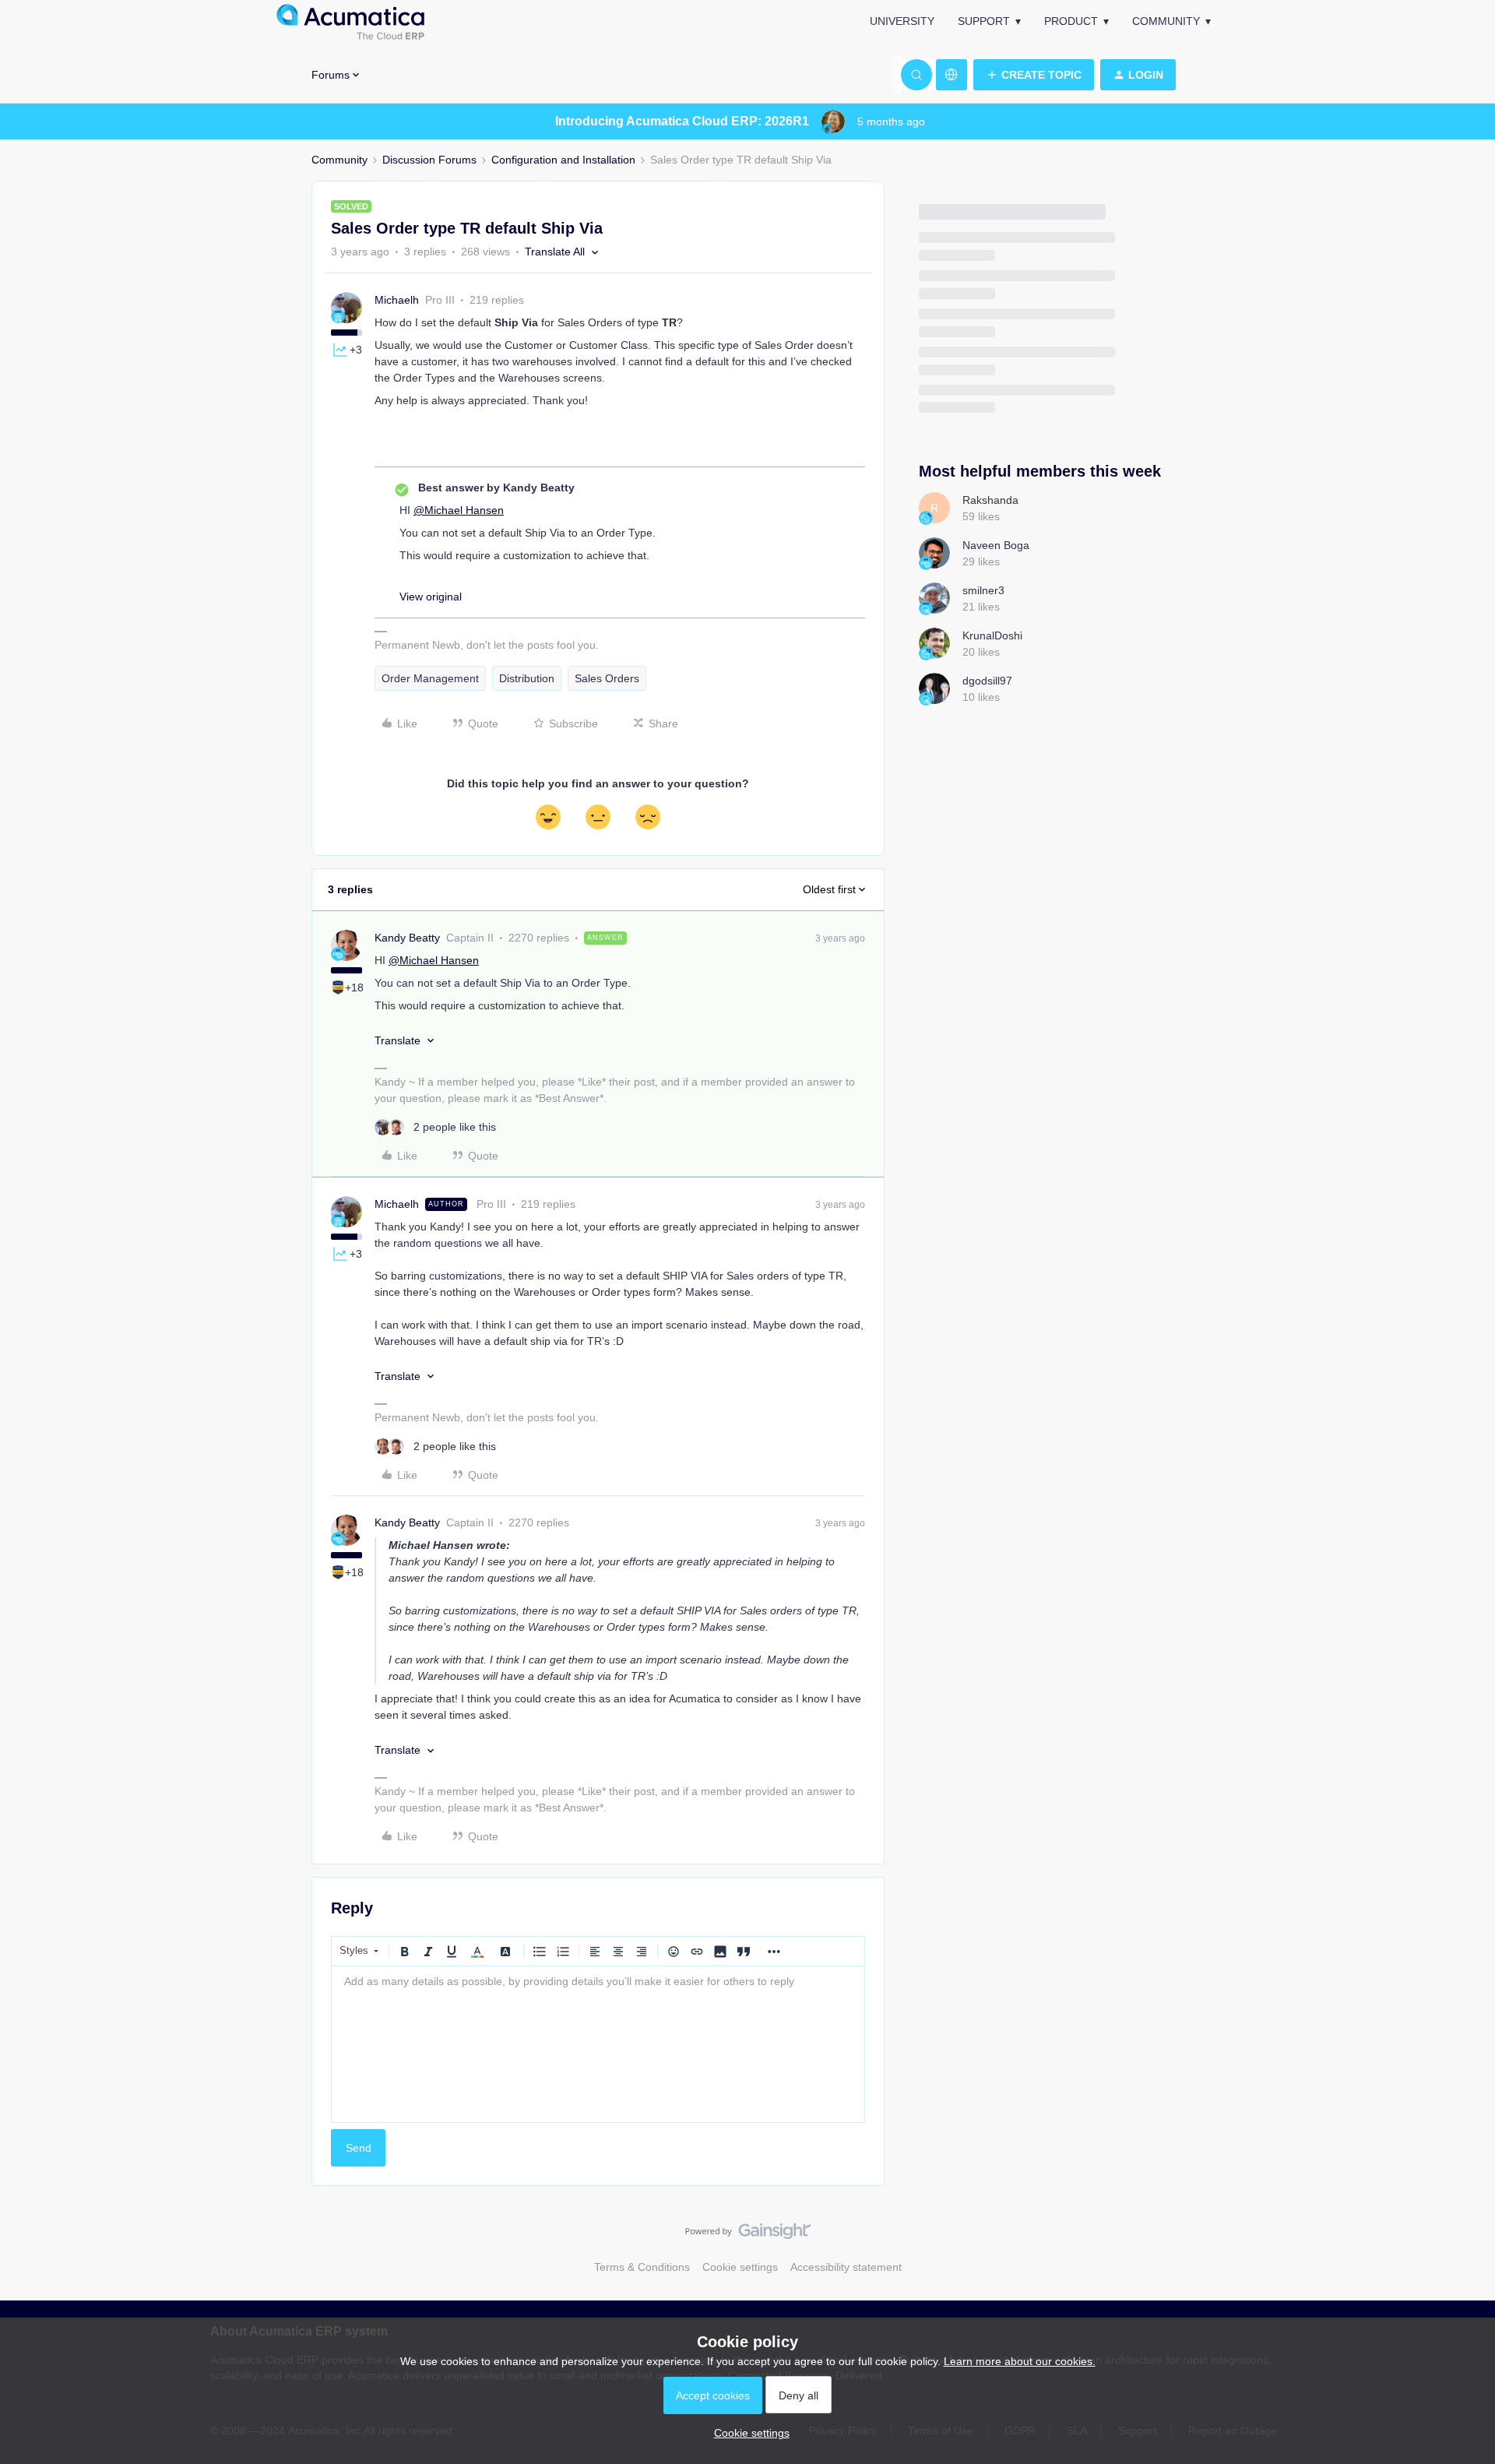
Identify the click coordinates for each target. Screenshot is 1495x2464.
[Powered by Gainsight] (748, 2235)
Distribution (527, 678)
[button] (1034, 75)
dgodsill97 (987, 681)
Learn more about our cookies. (1020, 2361)
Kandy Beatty (407, 938)
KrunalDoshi (992, 635)
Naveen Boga (996, 545)
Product (1071, 21)
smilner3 (983, 590)
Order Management (430, 678)
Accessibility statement (846, 2267)
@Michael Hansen (459, 510)
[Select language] (952, 75)
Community (1166, 21)
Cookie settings (740, 2267)
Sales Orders (607, 678)
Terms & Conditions (642, 2267)
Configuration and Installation (563, 160)
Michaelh (397, 300)
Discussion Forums (429, 160)
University (902, 21)
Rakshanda (990, 500)
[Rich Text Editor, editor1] (598, 2044)
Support (984, 21)
